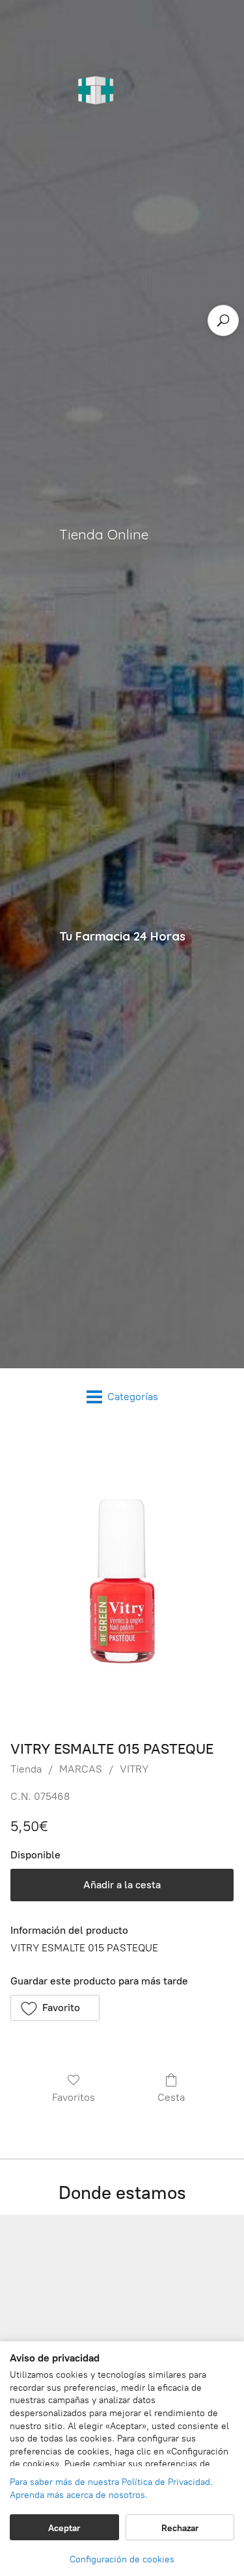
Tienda (26, 1769)
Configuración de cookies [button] (122, 2559)
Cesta (171, 2097)
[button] (55, 2008)
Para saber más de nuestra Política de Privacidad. (111, 2482)
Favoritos (74, 2097)
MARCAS (81, 1769)
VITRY (134, 1769)
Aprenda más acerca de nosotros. (79, 2495)
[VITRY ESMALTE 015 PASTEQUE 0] (122, 1580)
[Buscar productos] (223, 320)
